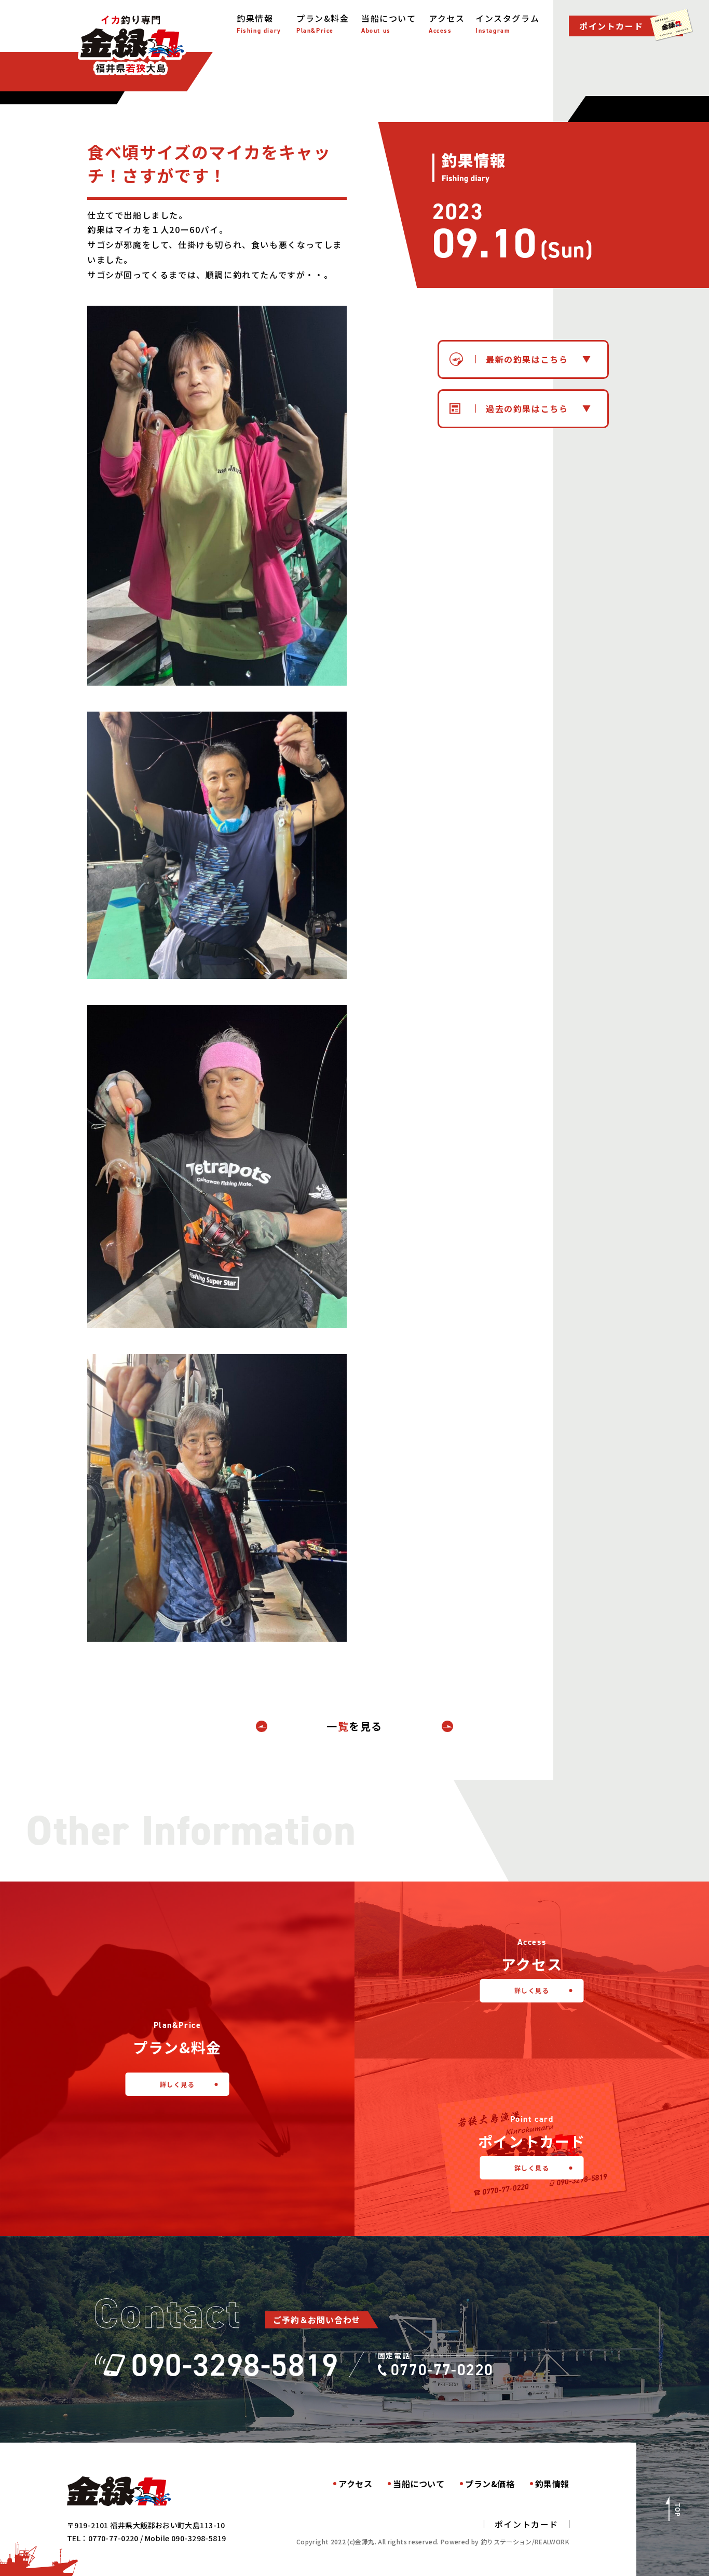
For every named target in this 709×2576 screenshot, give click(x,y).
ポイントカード (527, 2524)
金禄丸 (132, 44)
